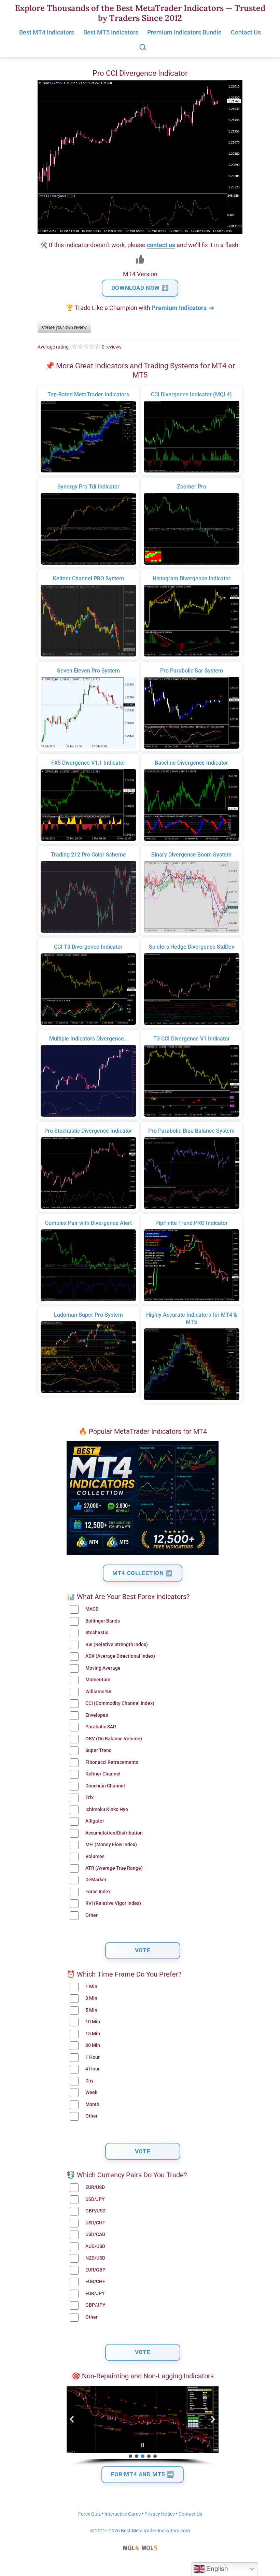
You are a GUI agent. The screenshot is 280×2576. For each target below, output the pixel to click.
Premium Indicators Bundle (184, 32)
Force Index (98, 1892)
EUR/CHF (95, 2282)
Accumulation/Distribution (114, 1833)
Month (92, 2104)
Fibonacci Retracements (112, 1762)
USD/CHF (95, 2223)
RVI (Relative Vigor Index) (113, 1903)
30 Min (93, 2045)
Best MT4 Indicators (47, 32)
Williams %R (99, 1692)
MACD (92, 1609)
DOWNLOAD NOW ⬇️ (140, 288)
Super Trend (99, 1750)
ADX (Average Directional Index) (120, 1656)
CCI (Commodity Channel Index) (120, 1703)
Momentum (98, 1680)
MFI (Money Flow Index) (111, 1845)
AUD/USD (95, 2246)
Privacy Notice (160, 2514)
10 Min (93, 2022)
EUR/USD (95, 2187)
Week (91, 2092)
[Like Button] (140, 259)
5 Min (91, 2010)
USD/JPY (95, 2199)
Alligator (95, 1821)
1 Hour (93, 2057)
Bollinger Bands (103, 1621)
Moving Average (103, 1668)
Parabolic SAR (101, 1727)
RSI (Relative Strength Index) (117, 1645)
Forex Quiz (89, 2514)
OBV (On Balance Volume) (114, 1739)
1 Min (91, 1987)
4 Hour (93, 2069)
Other (92, 1915)
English (216, 2569)
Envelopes (97, 1715)
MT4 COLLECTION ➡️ (143, 1573)
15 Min (93, 2034)
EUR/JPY (95, 2294)
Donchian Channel (105, 1786)
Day (89, 2081)
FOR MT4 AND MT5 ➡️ (143, 2474)
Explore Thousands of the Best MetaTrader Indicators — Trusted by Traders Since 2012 (140, 13)
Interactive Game (123, 2514)
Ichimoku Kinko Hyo (107, 1809)
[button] (72, 2419)
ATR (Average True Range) (114, 1868)
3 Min (91, 1998)
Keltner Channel (103, 1774)
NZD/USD (95, 2258)
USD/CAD (95, 2234)
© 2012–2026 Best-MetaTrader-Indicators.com (140, 2531)
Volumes (95, 1857)
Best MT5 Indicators (111, 32)
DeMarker (96, 1880)
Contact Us (246, 32)
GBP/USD (95, 2211)
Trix (89, 1797)
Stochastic (97, 1633)
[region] (143, 2426)
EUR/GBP (95, 2270)
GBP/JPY (95, 2305)
